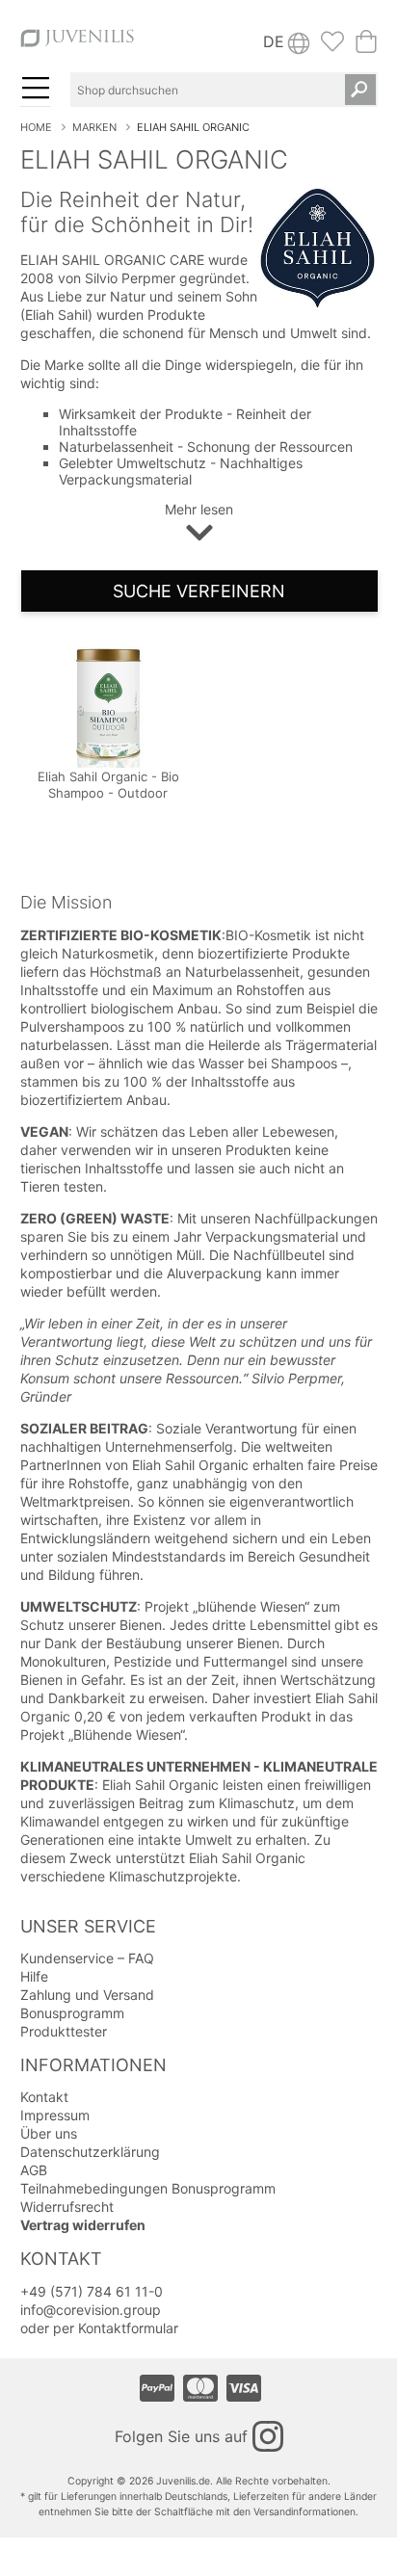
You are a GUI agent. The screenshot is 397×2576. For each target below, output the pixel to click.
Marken (94, 127)
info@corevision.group (91, 2310)
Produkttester (64, 2031)
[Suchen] (360, 90)
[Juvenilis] (77, 46)
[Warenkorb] (366, 47)
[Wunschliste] (332, 47)
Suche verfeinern (199, 591)
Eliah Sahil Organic (193, 127)
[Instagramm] (268, 2436)
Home (36, 127)
